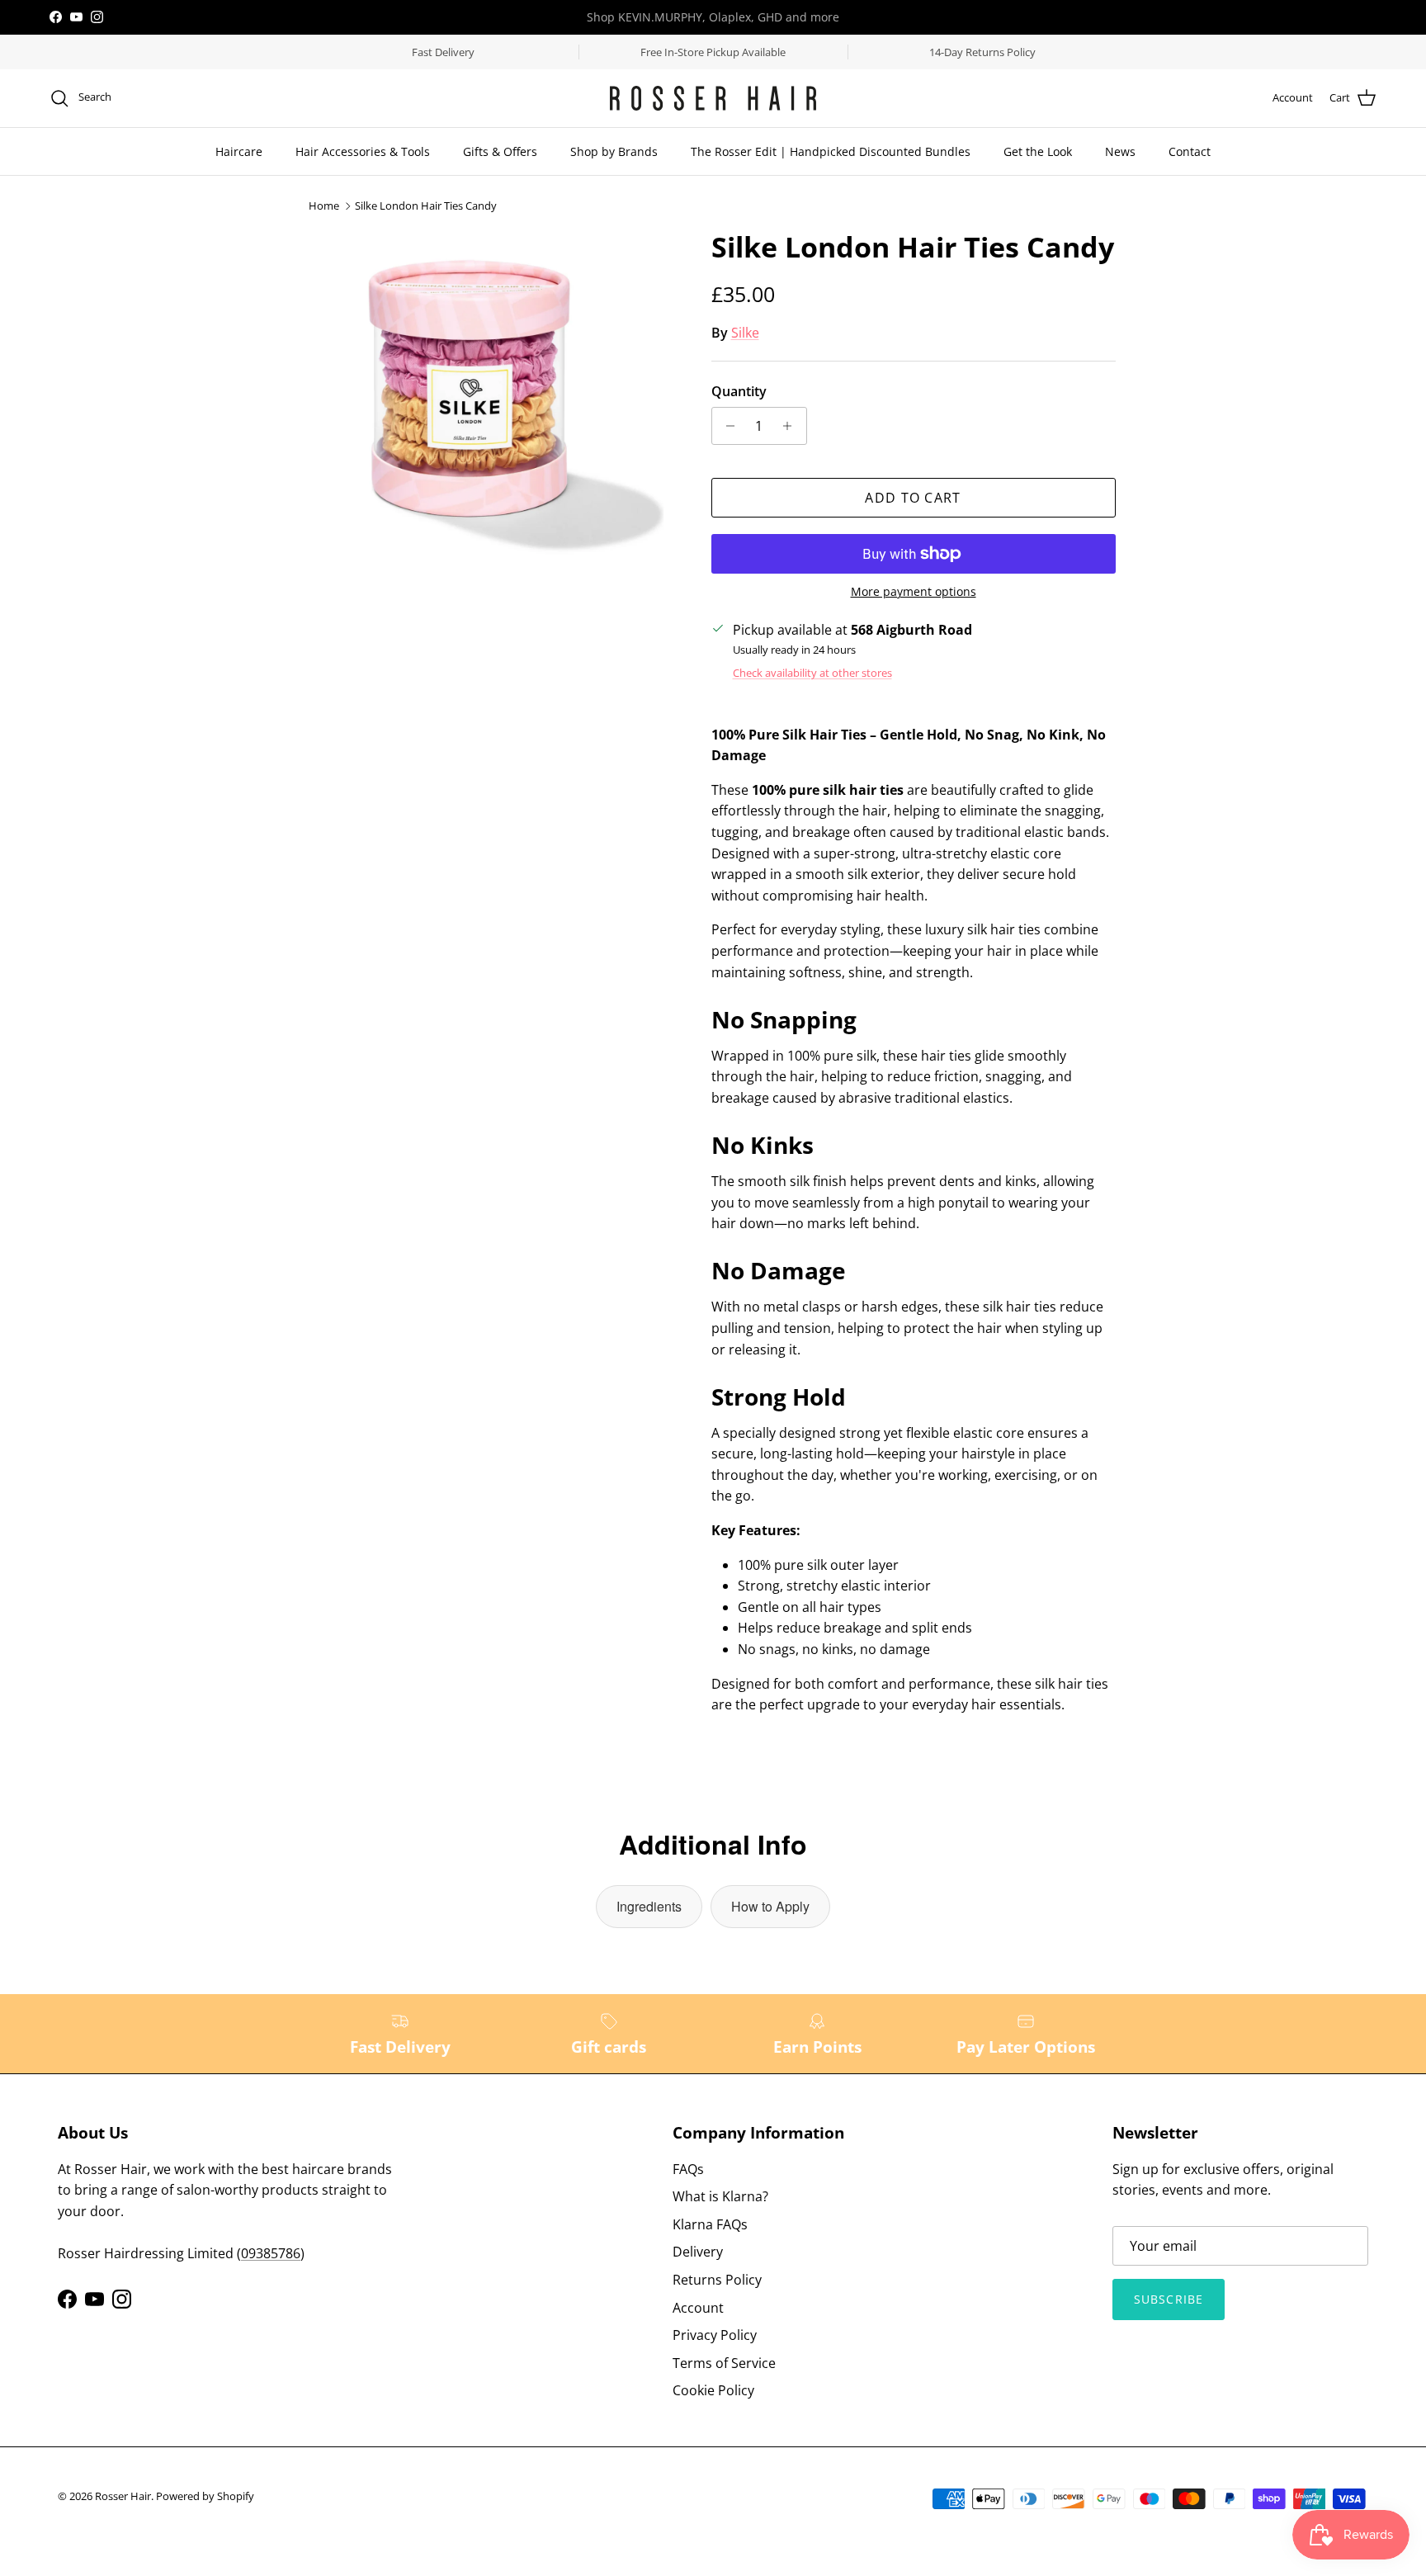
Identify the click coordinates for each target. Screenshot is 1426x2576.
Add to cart (913, 498)
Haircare (239, 151)
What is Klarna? (720, 2196)
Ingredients (649, 1906)
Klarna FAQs (710, 2224)
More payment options (914, 592)
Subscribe (1169, 2299)
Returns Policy (717, 2280)
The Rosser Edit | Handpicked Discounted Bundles (831, 151)
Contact (1190, 151)
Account (698, 2308)
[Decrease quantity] (727, 426)
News (1120, 151)
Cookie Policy (713, 2390)
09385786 (271, 2253)
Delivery (698, 2252)
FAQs (688, 2169)
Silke (745, 333)
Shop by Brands (614, 151)
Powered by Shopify (205, 2496)
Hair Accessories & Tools (363, 151)
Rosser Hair (123, 2496)
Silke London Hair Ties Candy (426, 206)
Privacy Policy (715, 2335)
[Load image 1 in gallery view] (493, 407)
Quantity (739, 391)
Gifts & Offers (500, 151)
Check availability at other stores (812, 673)
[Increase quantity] (792, 426)
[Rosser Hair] (713, 98)
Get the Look (1038, 151)
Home (324, 206)
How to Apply (770, 1906)
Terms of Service (724, 2363)
